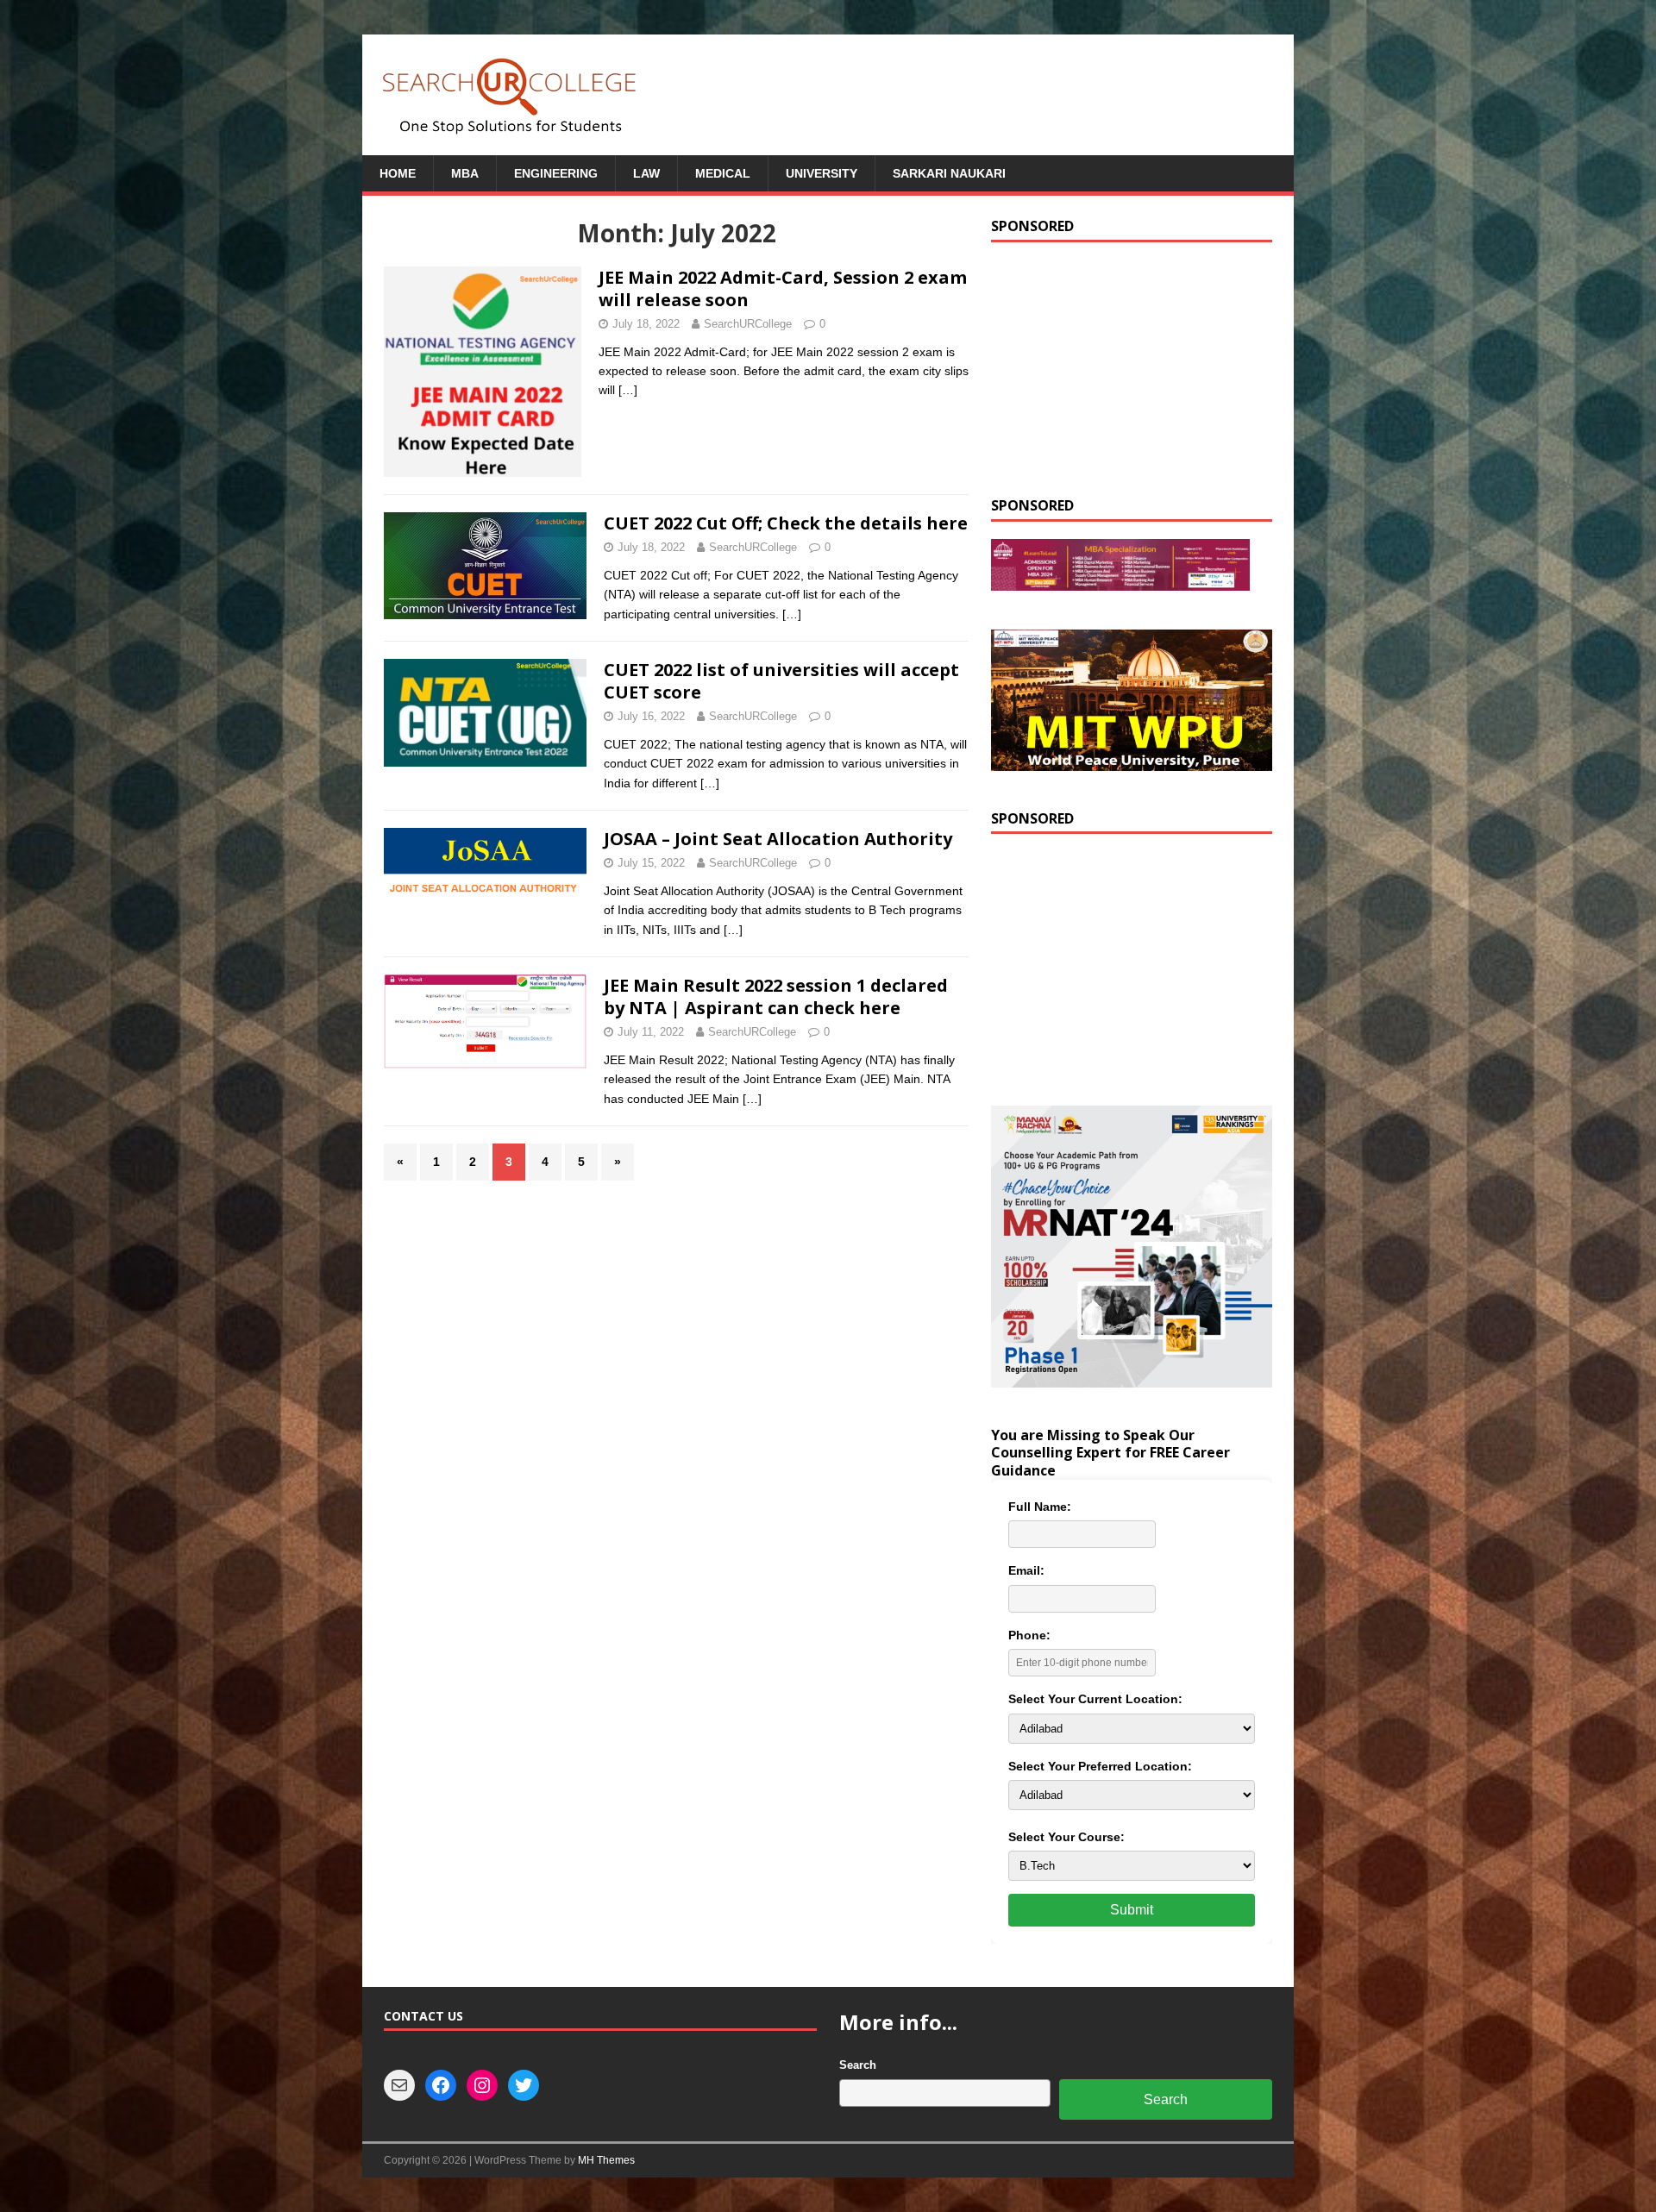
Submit (1132, 1910)
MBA (465, 173)
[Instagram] (482, 2085)
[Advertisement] (1132, 367)
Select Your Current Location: (1095, 1699)
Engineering (556, 173)
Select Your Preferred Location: (1100, 1766)
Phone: (1029, 1635)
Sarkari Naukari (949, 173)
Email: (1026, 1570)
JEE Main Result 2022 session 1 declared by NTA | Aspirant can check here (776, 996)
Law (646, 173)
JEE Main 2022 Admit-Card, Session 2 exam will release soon (783, 288)
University (822, 173)
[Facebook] (441, 2085)
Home (398, 173)
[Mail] (399, 2085)
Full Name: (1040, 1507)
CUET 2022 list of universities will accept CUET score (781, 681)
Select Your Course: (1066, 1837)
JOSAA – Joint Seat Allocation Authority (778, 839)
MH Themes (606, 2160)
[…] (628, 390)
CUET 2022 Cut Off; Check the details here (786, 523)
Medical (723, 173)
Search (858, 2065)
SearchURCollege (748, 324)
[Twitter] (524, 2085)
